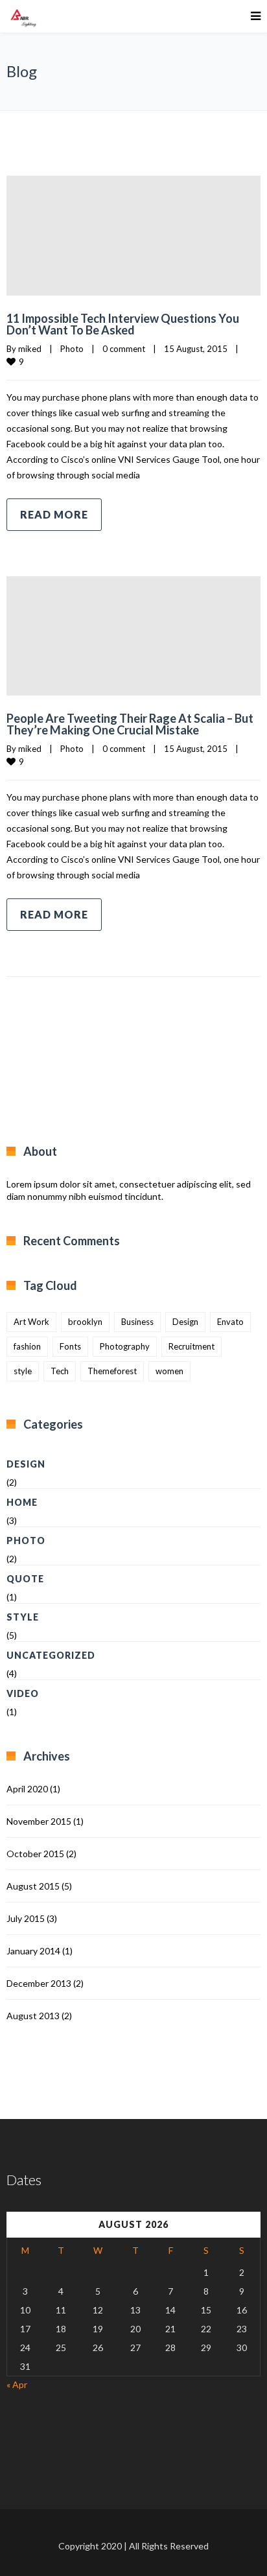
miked (30, 349)
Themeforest (112, 1371)
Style (23, 1617)
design (26, 1464)
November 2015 (39, 1821)
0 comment (124, 349)
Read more (54, 514)
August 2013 (33, 2016)
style (23, 1371)
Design (185, 1322)
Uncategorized (51, 1655)
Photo (72, 349)
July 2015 (26, 1918)
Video (23, 1693)
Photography (125, 1346)
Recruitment (192, 1346)
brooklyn (85, 1322)
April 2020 (27, 1789)
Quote (25, 1579)
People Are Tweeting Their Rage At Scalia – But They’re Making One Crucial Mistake (130, 724)
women (169, 1371)
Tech (60, 1371)
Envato (230, 1322)
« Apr (17, 2384)
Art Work (31, 1322)
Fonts (70, 1346)
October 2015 (35, 1854)
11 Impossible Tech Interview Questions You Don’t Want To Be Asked (123, 324)
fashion (27, 1346)
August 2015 (33, 1886)
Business (137, 1322)
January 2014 (33, 1951)
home (22, 1502)
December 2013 (39, 1983)
